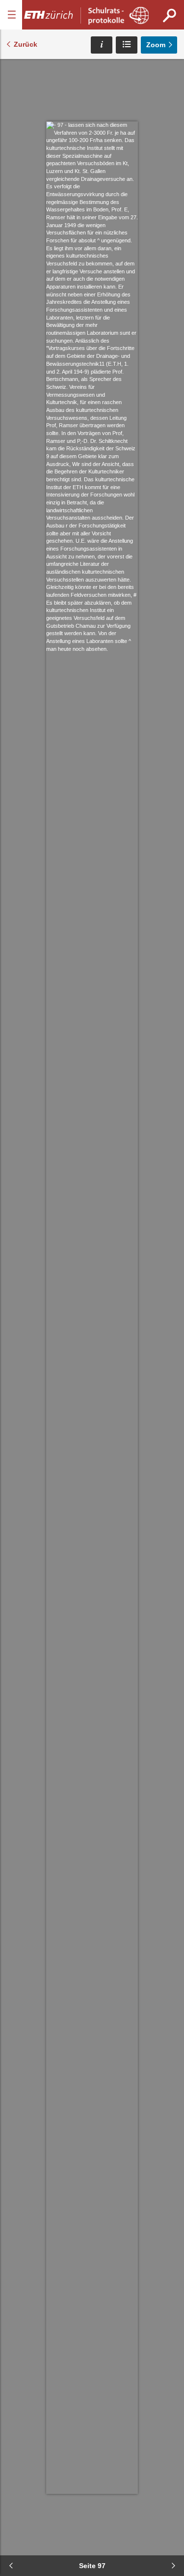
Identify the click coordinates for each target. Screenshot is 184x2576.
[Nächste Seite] (173, 2566)
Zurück (26, 44)
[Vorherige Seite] (11, 2566)
